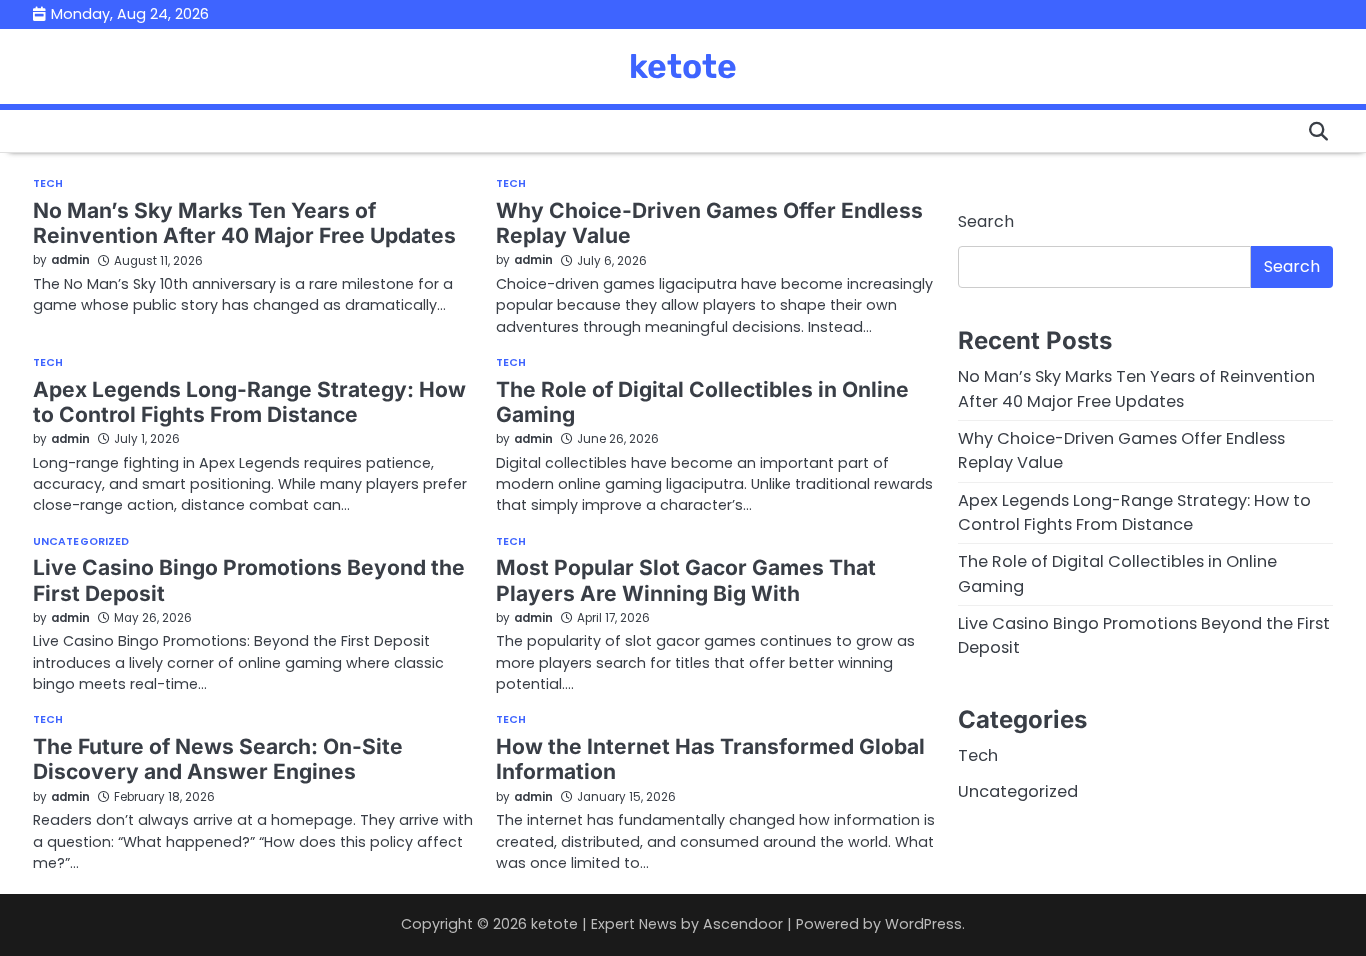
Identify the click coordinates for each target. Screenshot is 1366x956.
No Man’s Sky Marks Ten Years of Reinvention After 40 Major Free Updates (244, 223)
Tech (48, 184)
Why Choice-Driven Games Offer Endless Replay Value (709, 223)
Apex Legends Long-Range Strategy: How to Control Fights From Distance (249, 402)
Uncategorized (81, 542)
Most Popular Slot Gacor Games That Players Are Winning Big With (686, 580)
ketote (683, 66)
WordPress (923, 924)
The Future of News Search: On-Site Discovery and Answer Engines (218, 759)
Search (986, 221)
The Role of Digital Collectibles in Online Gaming (702, 402)
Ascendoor (743, 924)
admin (70, 260)
